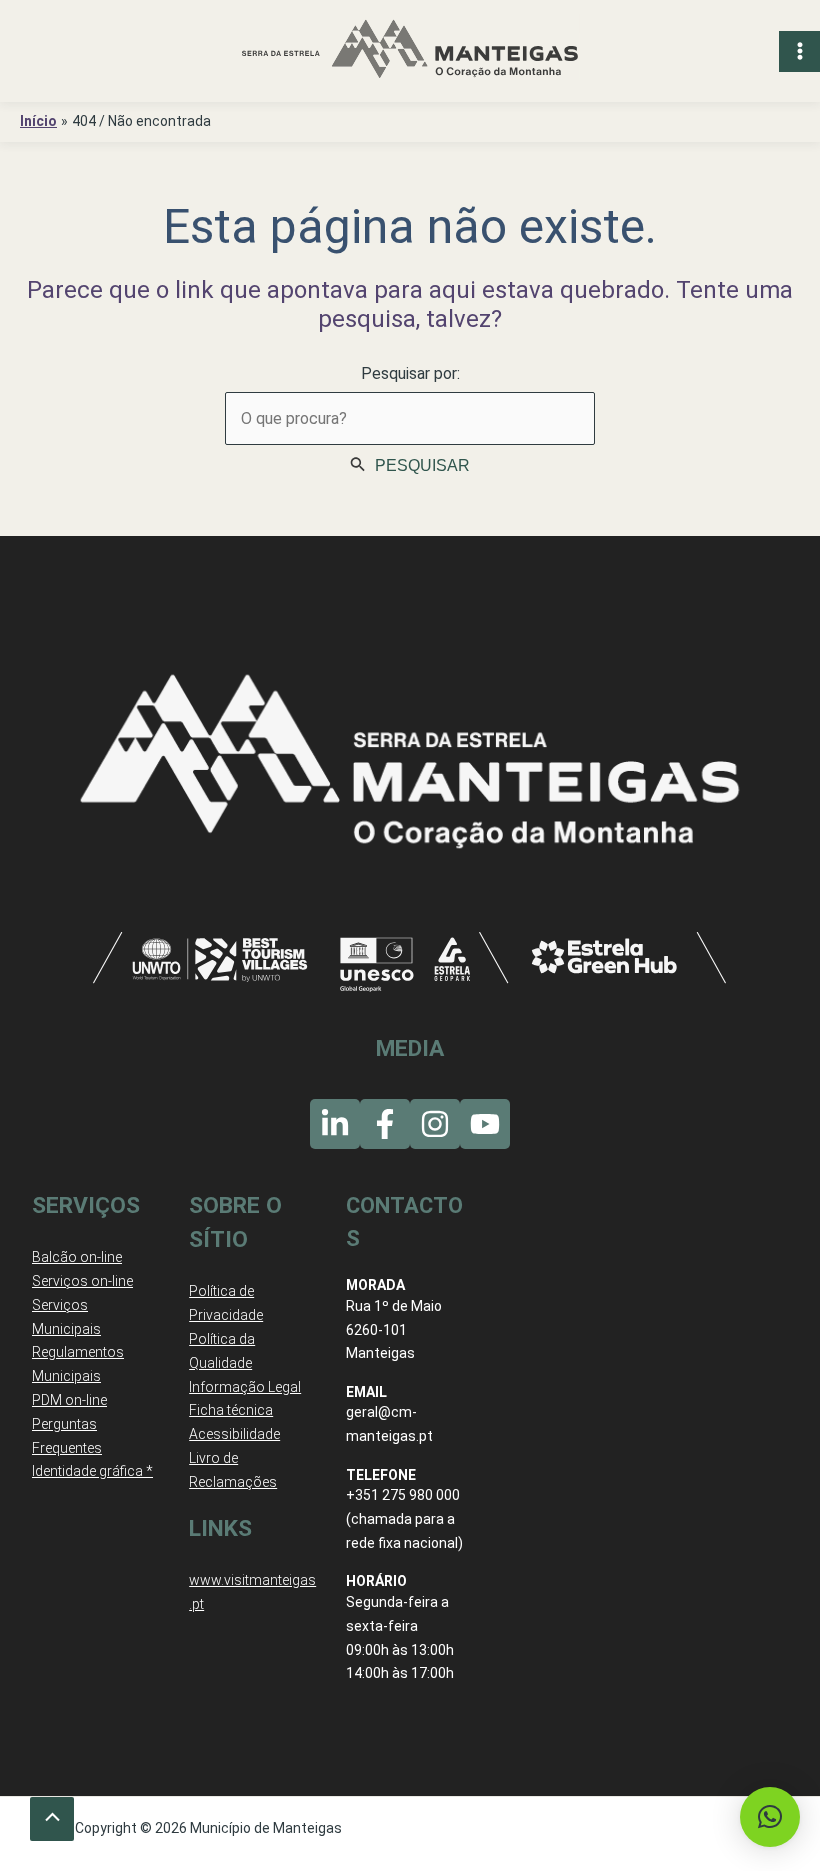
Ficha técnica (231, 1410)
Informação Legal (245, 1387)
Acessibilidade (234, 1434)
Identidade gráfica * (92, 1471)
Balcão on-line (77, 1257)
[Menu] (799, 51)
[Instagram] (435, 1124)
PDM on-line (69, 1400)
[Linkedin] (335, 1124)
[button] (770, 1817)
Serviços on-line (82, 1281)
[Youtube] (485, 1124)
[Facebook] (385, 1124)
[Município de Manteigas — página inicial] (410, 51)
